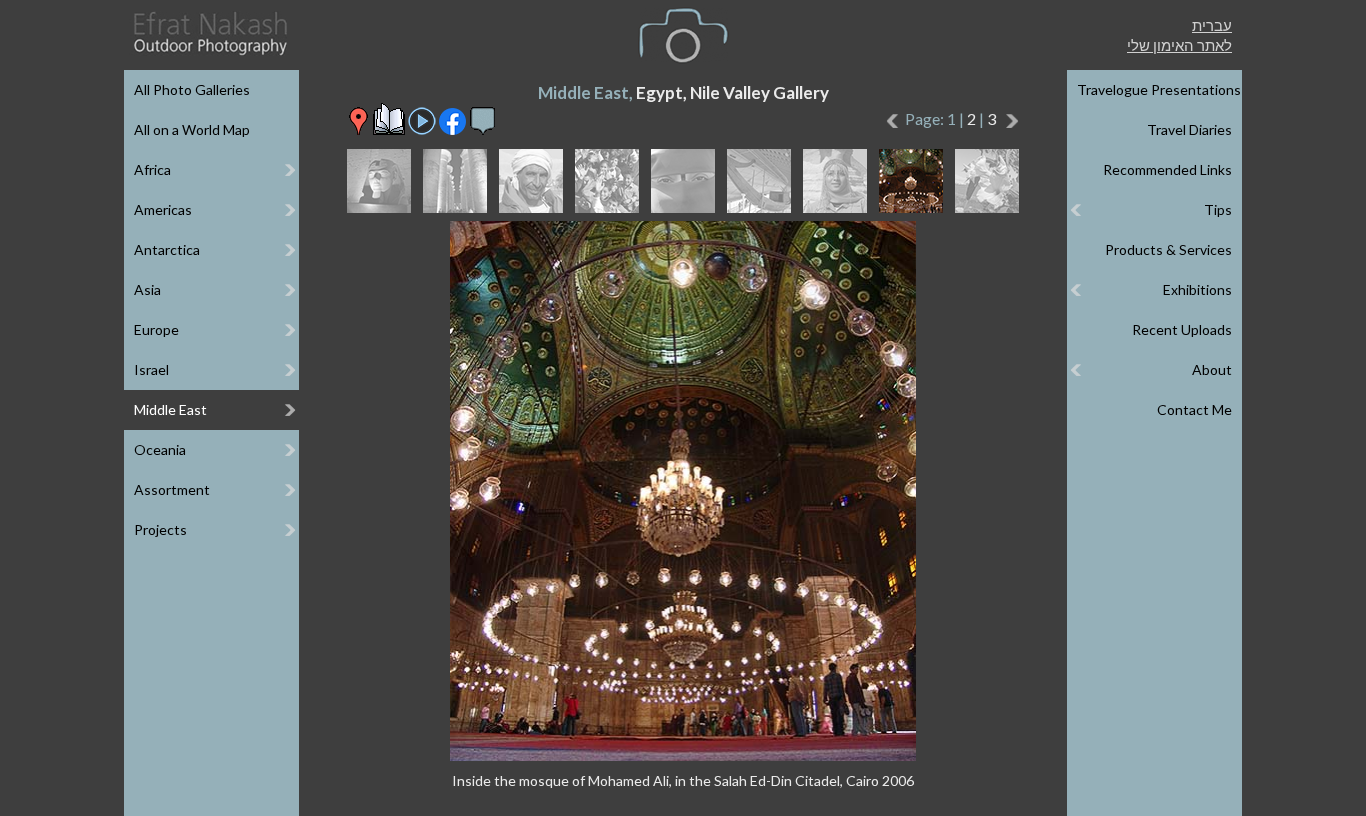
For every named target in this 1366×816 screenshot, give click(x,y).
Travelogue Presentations (1159, 89)
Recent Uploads (1182, 329)
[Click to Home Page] (209, 33)
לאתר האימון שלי (1179, 45)
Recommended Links (1167, 169)
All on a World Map (192, 129)
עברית (1212, 25)
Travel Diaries (1189, 129)
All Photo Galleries (192, 89)
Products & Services (1168, 249)
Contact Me (1194, 409)
